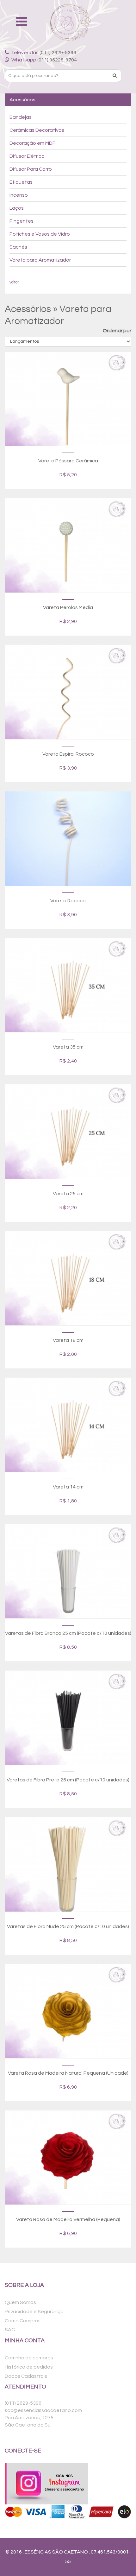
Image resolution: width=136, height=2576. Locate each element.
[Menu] (23, 22)
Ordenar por (117, 331)
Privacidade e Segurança (34, 2312)
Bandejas (21, 117)
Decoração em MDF (32, 143)
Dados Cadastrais (26, 2376)
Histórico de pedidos (29, 2367)
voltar (14, 282)
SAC (10, 2330)
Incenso (19, 195)
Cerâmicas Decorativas (37, 130)
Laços (17, 208)
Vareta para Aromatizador (40, 260)
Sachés (18, 247)
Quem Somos (20, 2302)
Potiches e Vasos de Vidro (40, 234)
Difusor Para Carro (31, 169)
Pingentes (22, 221)
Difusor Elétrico (27, 156)
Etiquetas (21, 182)
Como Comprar (22, 2321)
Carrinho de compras (29, 2358)
